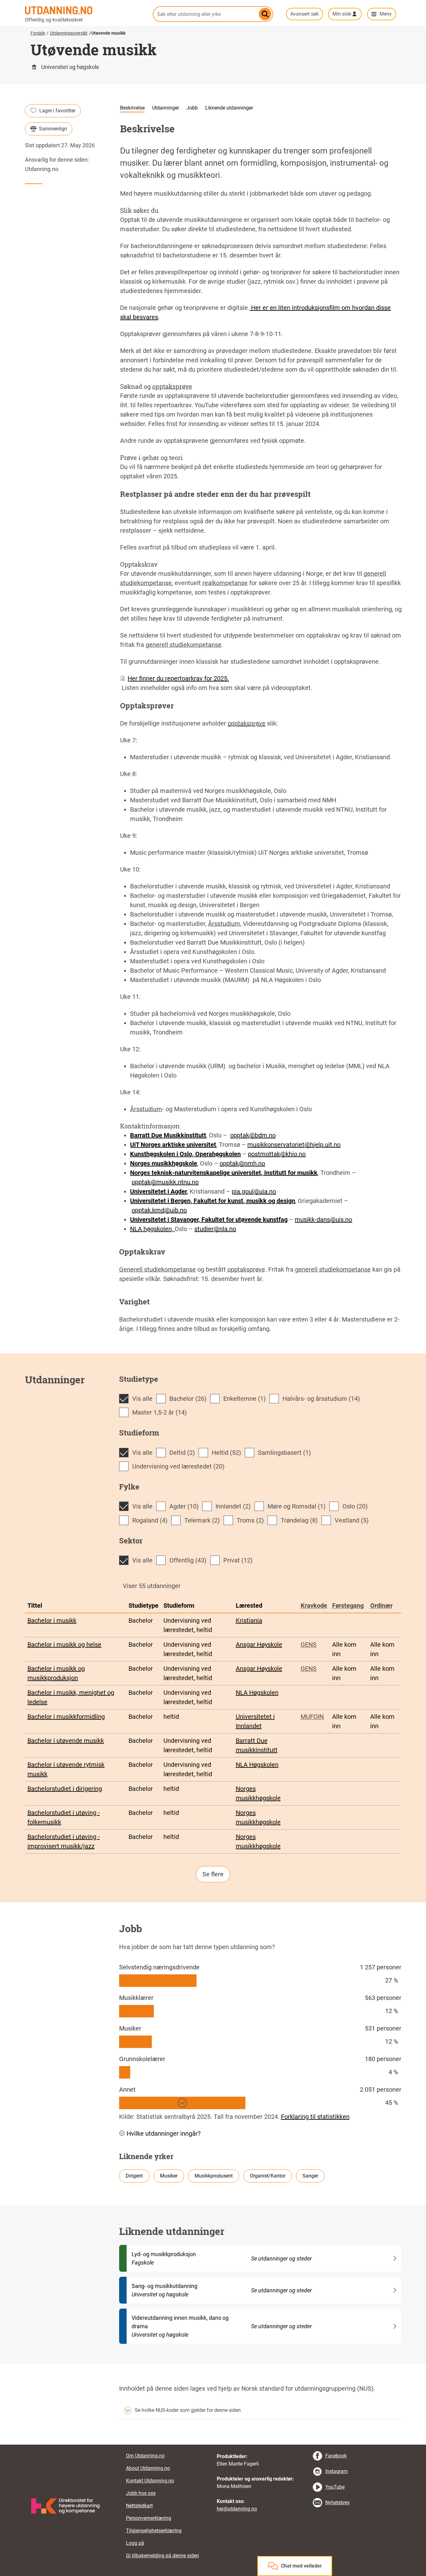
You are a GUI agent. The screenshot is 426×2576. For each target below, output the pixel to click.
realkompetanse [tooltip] (225, 583)
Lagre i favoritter (57, 111)
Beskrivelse (132, 108)
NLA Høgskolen (257, 1693)
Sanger (310, 2176)
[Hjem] (85, 10)
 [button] (213, 2445)
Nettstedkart (139, 2506)
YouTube (335, 2487)
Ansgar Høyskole (259, 1645)
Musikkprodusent (214, 2176)
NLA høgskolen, (152, 1229)
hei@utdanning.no (237, 2509)
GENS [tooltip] (309, 1645)
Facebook (336, 2456)
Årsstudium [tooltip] (224, 924)
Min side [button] (342, 14)
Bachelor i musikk (52, 1620)
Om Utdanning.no (145, 2456)
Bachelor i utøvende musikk (66, 1741)
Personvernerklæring (149, 2518)
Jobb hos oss (141, 2493)
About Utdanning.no (148, 2468)
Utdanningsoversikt (69, 33)
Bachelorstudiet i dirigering (65, 1789)
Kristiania (249, 1620)
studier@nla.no (215, 1229)
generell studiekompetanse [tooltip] (184, 645)
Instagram (336, 2471)
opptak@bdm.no (253, 1135)
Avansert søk (305, 14)
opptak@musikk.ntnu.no (165, 1182)
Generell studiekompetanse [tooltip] (157, 1269)
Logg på (135, 2543)
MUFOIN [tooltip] (312, 1717)
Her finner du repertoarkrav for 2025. (178, 678)
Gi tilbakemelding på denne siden (162, 2556)
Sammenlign (53, 129)
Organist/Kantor (268, 2176)
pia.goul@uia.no (254, 1191)
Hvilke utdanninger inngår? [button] (164, 2134)
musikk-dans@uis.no (323, 1220)
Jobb (192, 108)
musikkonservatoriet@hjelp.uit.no (294, 1145)
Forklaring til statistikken (315, 2117)
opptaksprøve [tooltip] (172, 386)
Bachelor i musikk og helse (64, 1645)
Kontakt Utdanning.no (150, 2481)
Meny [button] (386, 14)
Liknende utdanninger (229, 108)
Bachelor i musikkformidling (66, 1717)
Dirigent (134, 2176)
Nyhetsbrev (338, 2503)
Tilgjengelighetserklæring (154, 2531)
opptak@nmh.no (242, 1163)
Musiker (169, 2176)
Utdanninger (166, 108)
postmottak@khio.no (277, 1154)
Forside (38, 33)
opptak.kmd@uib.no (159, 1210)
